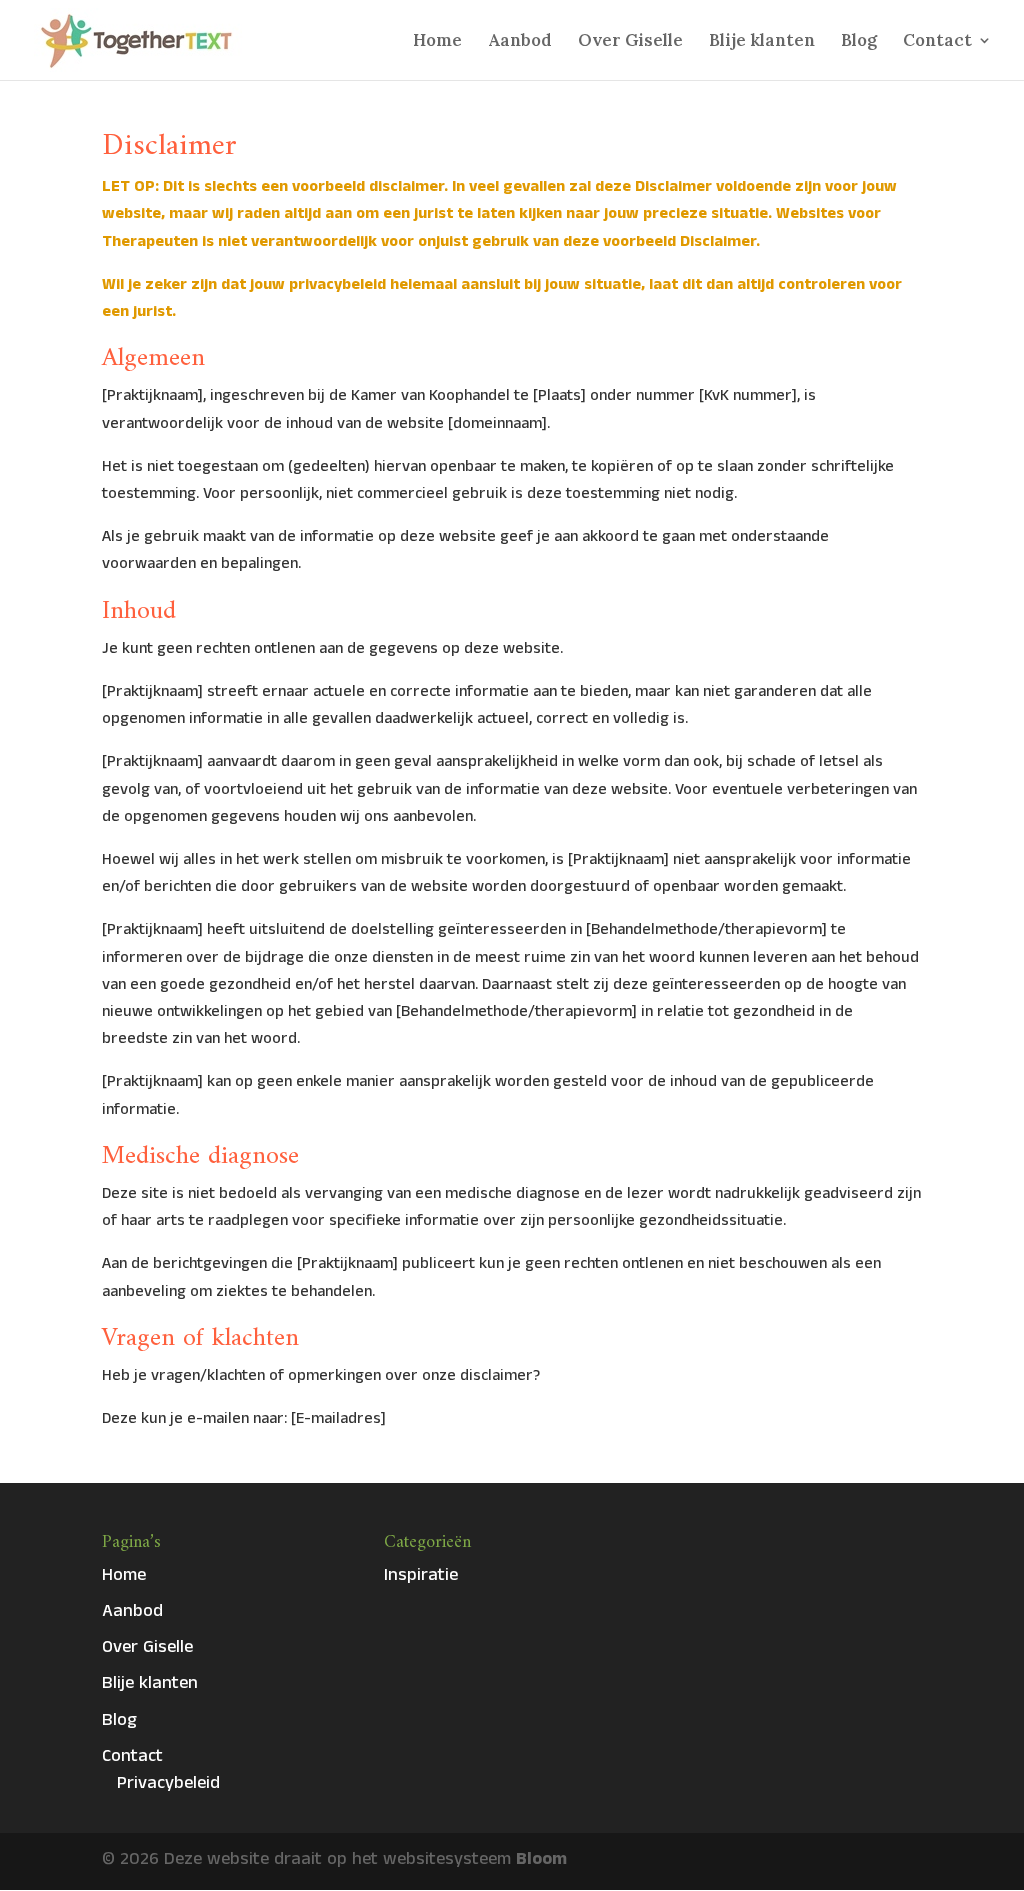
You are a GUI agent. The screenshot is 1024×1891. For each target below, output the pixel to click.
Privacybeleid (168, 1785)
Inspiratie (421, 1577)
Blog (859, 42)
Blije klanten (762, 42)
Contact (937, 42)
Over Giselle (630, 42)
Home (437, 42)
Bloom (541, 1861)
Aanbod (520, 42)
